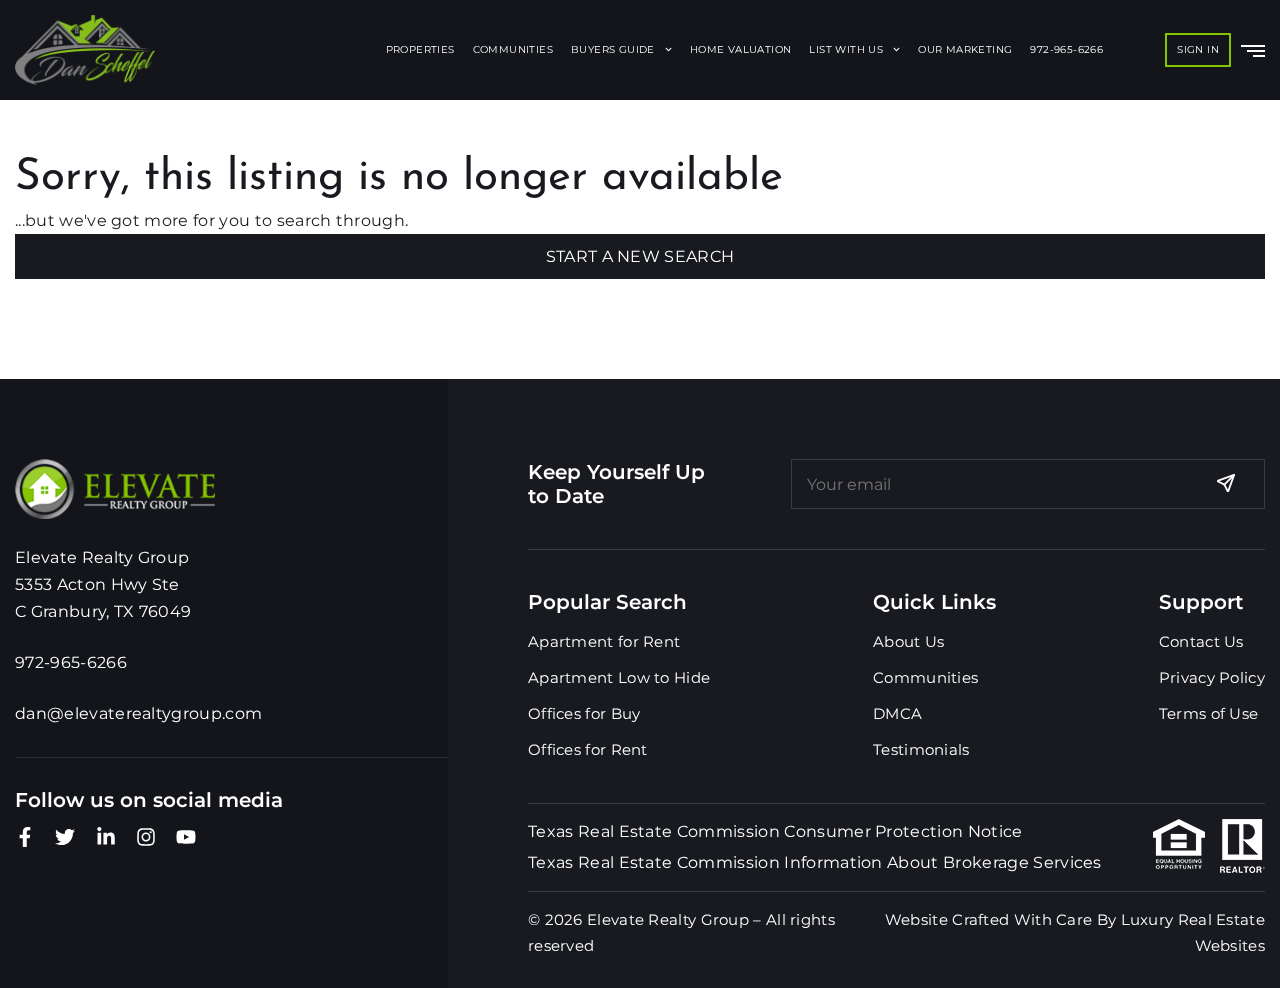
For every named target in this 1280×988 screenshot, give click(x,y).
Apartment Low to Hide (619, 677)
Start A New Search (640, 256)
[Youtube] (186, 837)
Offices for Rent (588, 749)
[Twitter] (65, 837)
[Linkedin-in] (106, 837)
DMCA (897, 713)
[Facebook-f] (25, 837)
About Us (908, 641)
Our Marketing (965, 49)
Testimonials (921, 749)
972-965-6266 (1066, 49)
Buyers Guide (613, 49)
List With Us (846, 49)
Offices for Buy (584, 713)
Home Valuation (741, 49)
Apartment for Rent (604, 641)
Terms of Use (1209, 713)
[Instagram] (146, 837)
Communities (513, 49)
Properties (420, 49)
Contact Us (1201, 641)
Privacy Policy (1212, 677)
